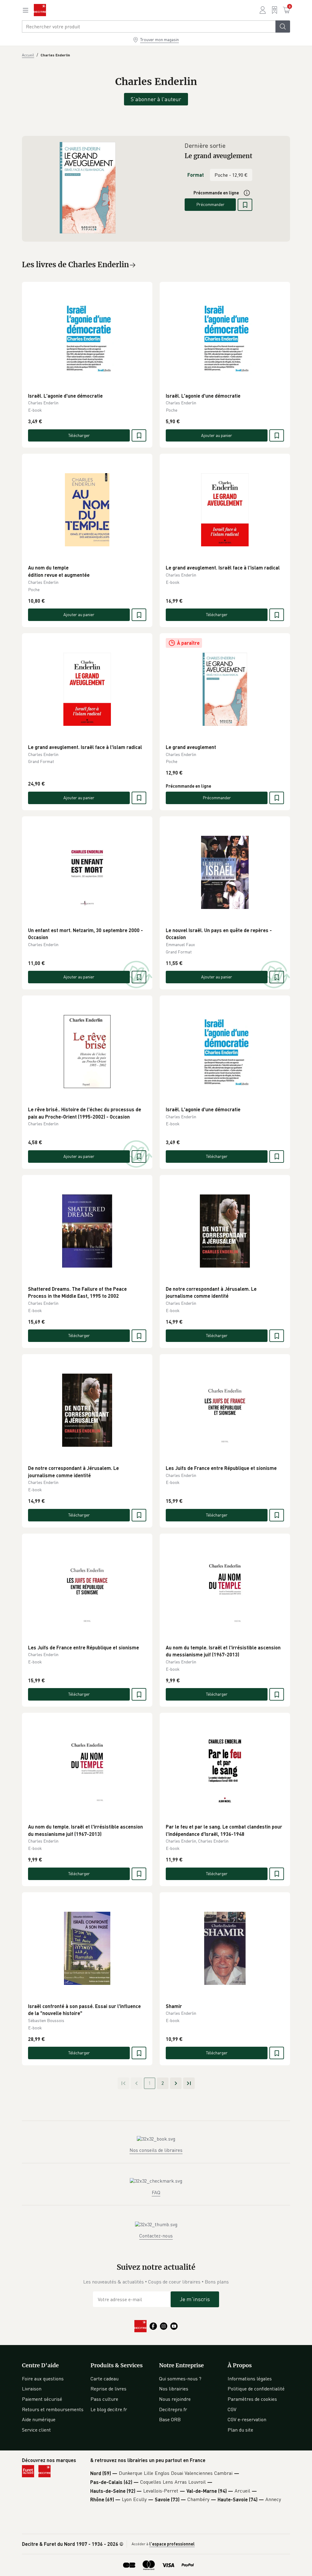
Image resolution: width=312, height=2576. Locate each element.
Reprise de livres (108, 2389)
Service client (36, 2430)
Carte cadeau (105, 2379)
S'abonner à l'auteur (156, 99)
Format (196, 175)
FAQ (156, 2192)
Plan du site (240, 2430)
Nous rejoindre (175, 2399)
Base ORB (170, 2419)
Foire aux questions (43, 2379)
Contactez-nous (156, 2236)
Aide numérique (39, 2419)
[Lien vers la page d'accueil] (40, 10)
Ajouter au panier (217, 435)
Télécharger (79, 435)
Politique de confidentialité (256, 2389)
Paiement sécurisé (42, 2399)
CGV (232, 2409)
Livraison (32, 2389)
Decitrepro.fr (173, 2409)
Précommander (210, 204)
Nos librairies (174, 2389)
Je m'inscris (195, 2299)
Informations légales (250, 2379)
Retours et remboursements (53, 2409)
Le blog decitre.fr (109, 2409)
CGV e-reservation (247, 2419)
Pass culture (104, 2399)
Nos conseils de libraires (156, 2150)
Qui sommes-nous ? (180, 2379)
